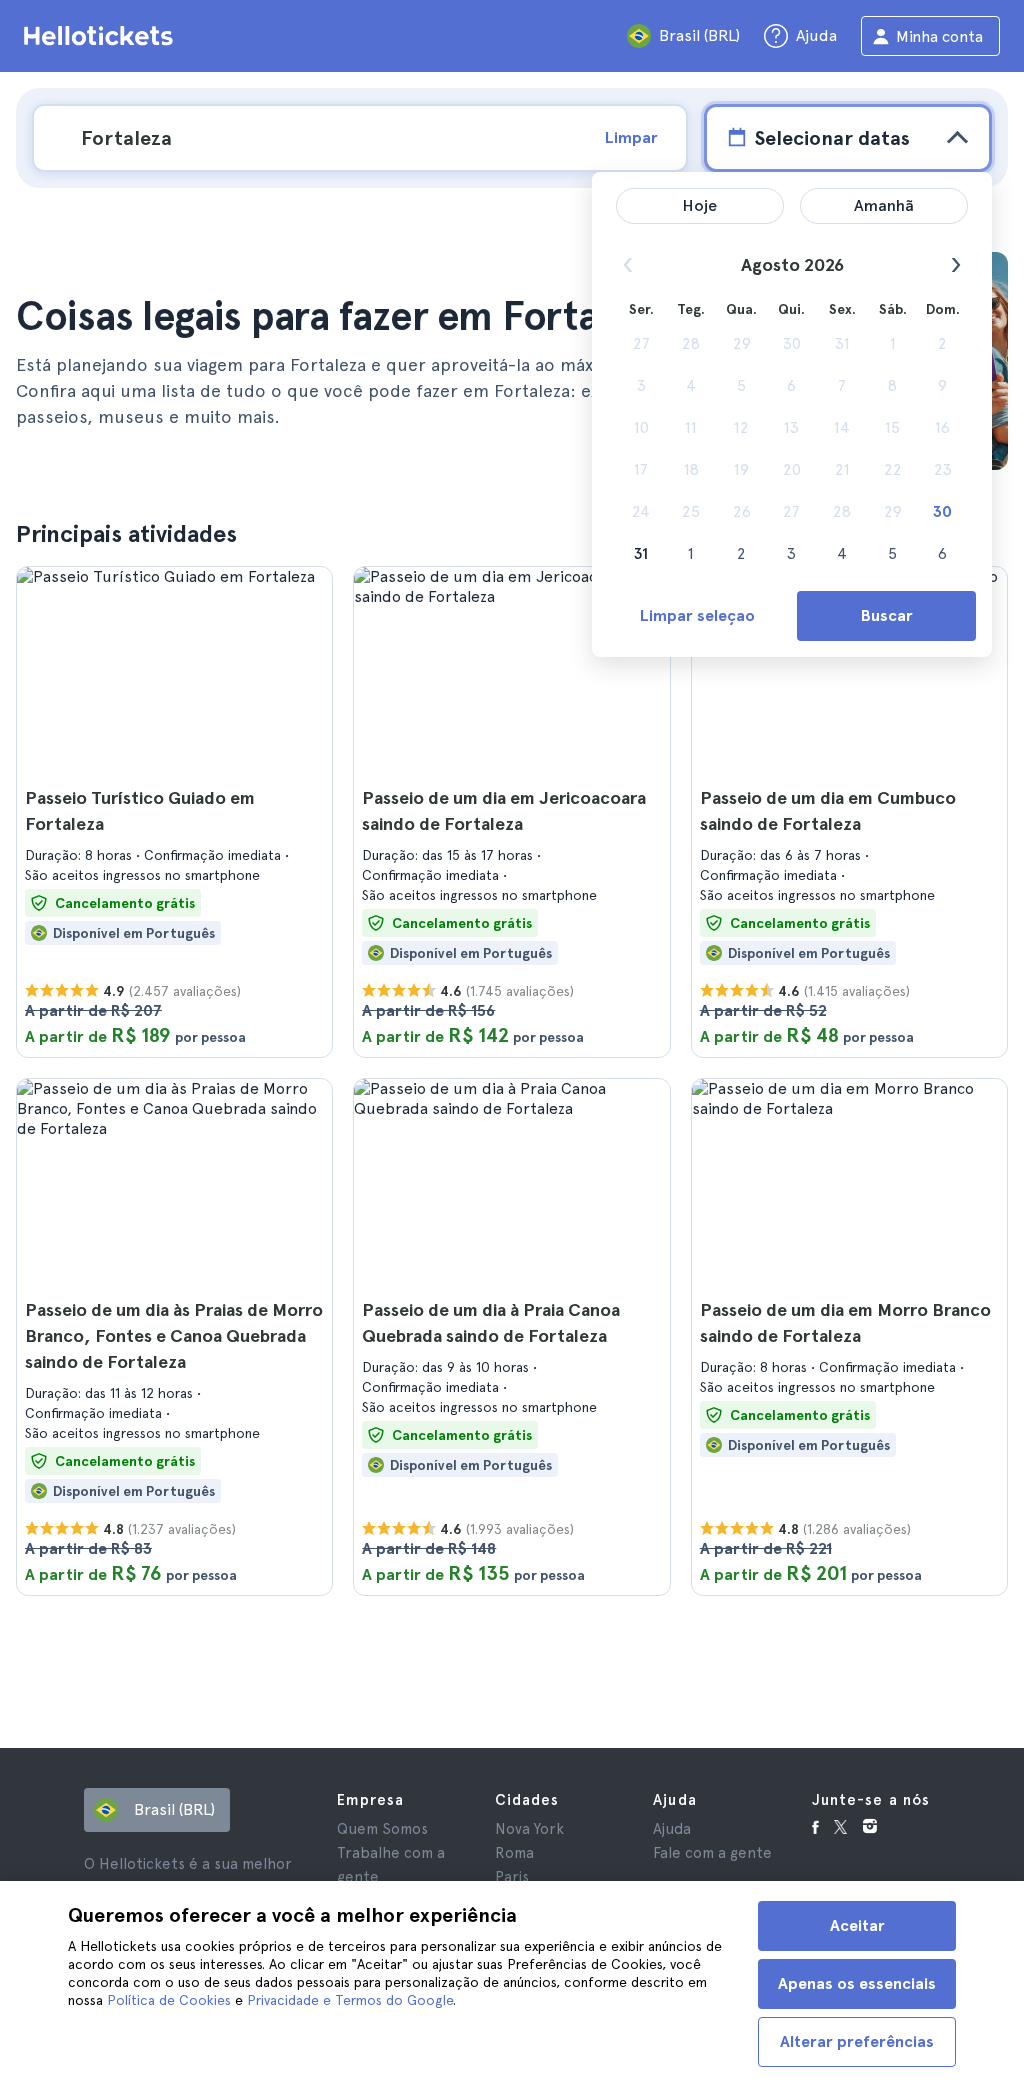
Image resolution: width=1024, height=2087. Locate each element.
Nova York (529, 1829)
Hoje (700, 205)
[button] (174, 812)
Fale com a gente (712, 1853)
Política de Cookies (169, 2000)
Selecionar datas (832, 138)
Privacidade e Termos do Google (350, 2000)
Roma (514, 1853)
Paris (512, 1877)
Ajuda (672, 1829)
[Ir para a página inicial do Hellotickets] (102, 36)
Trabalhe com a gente (391, 1865)
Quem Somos (382, 1829)
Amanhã (884, 205)
